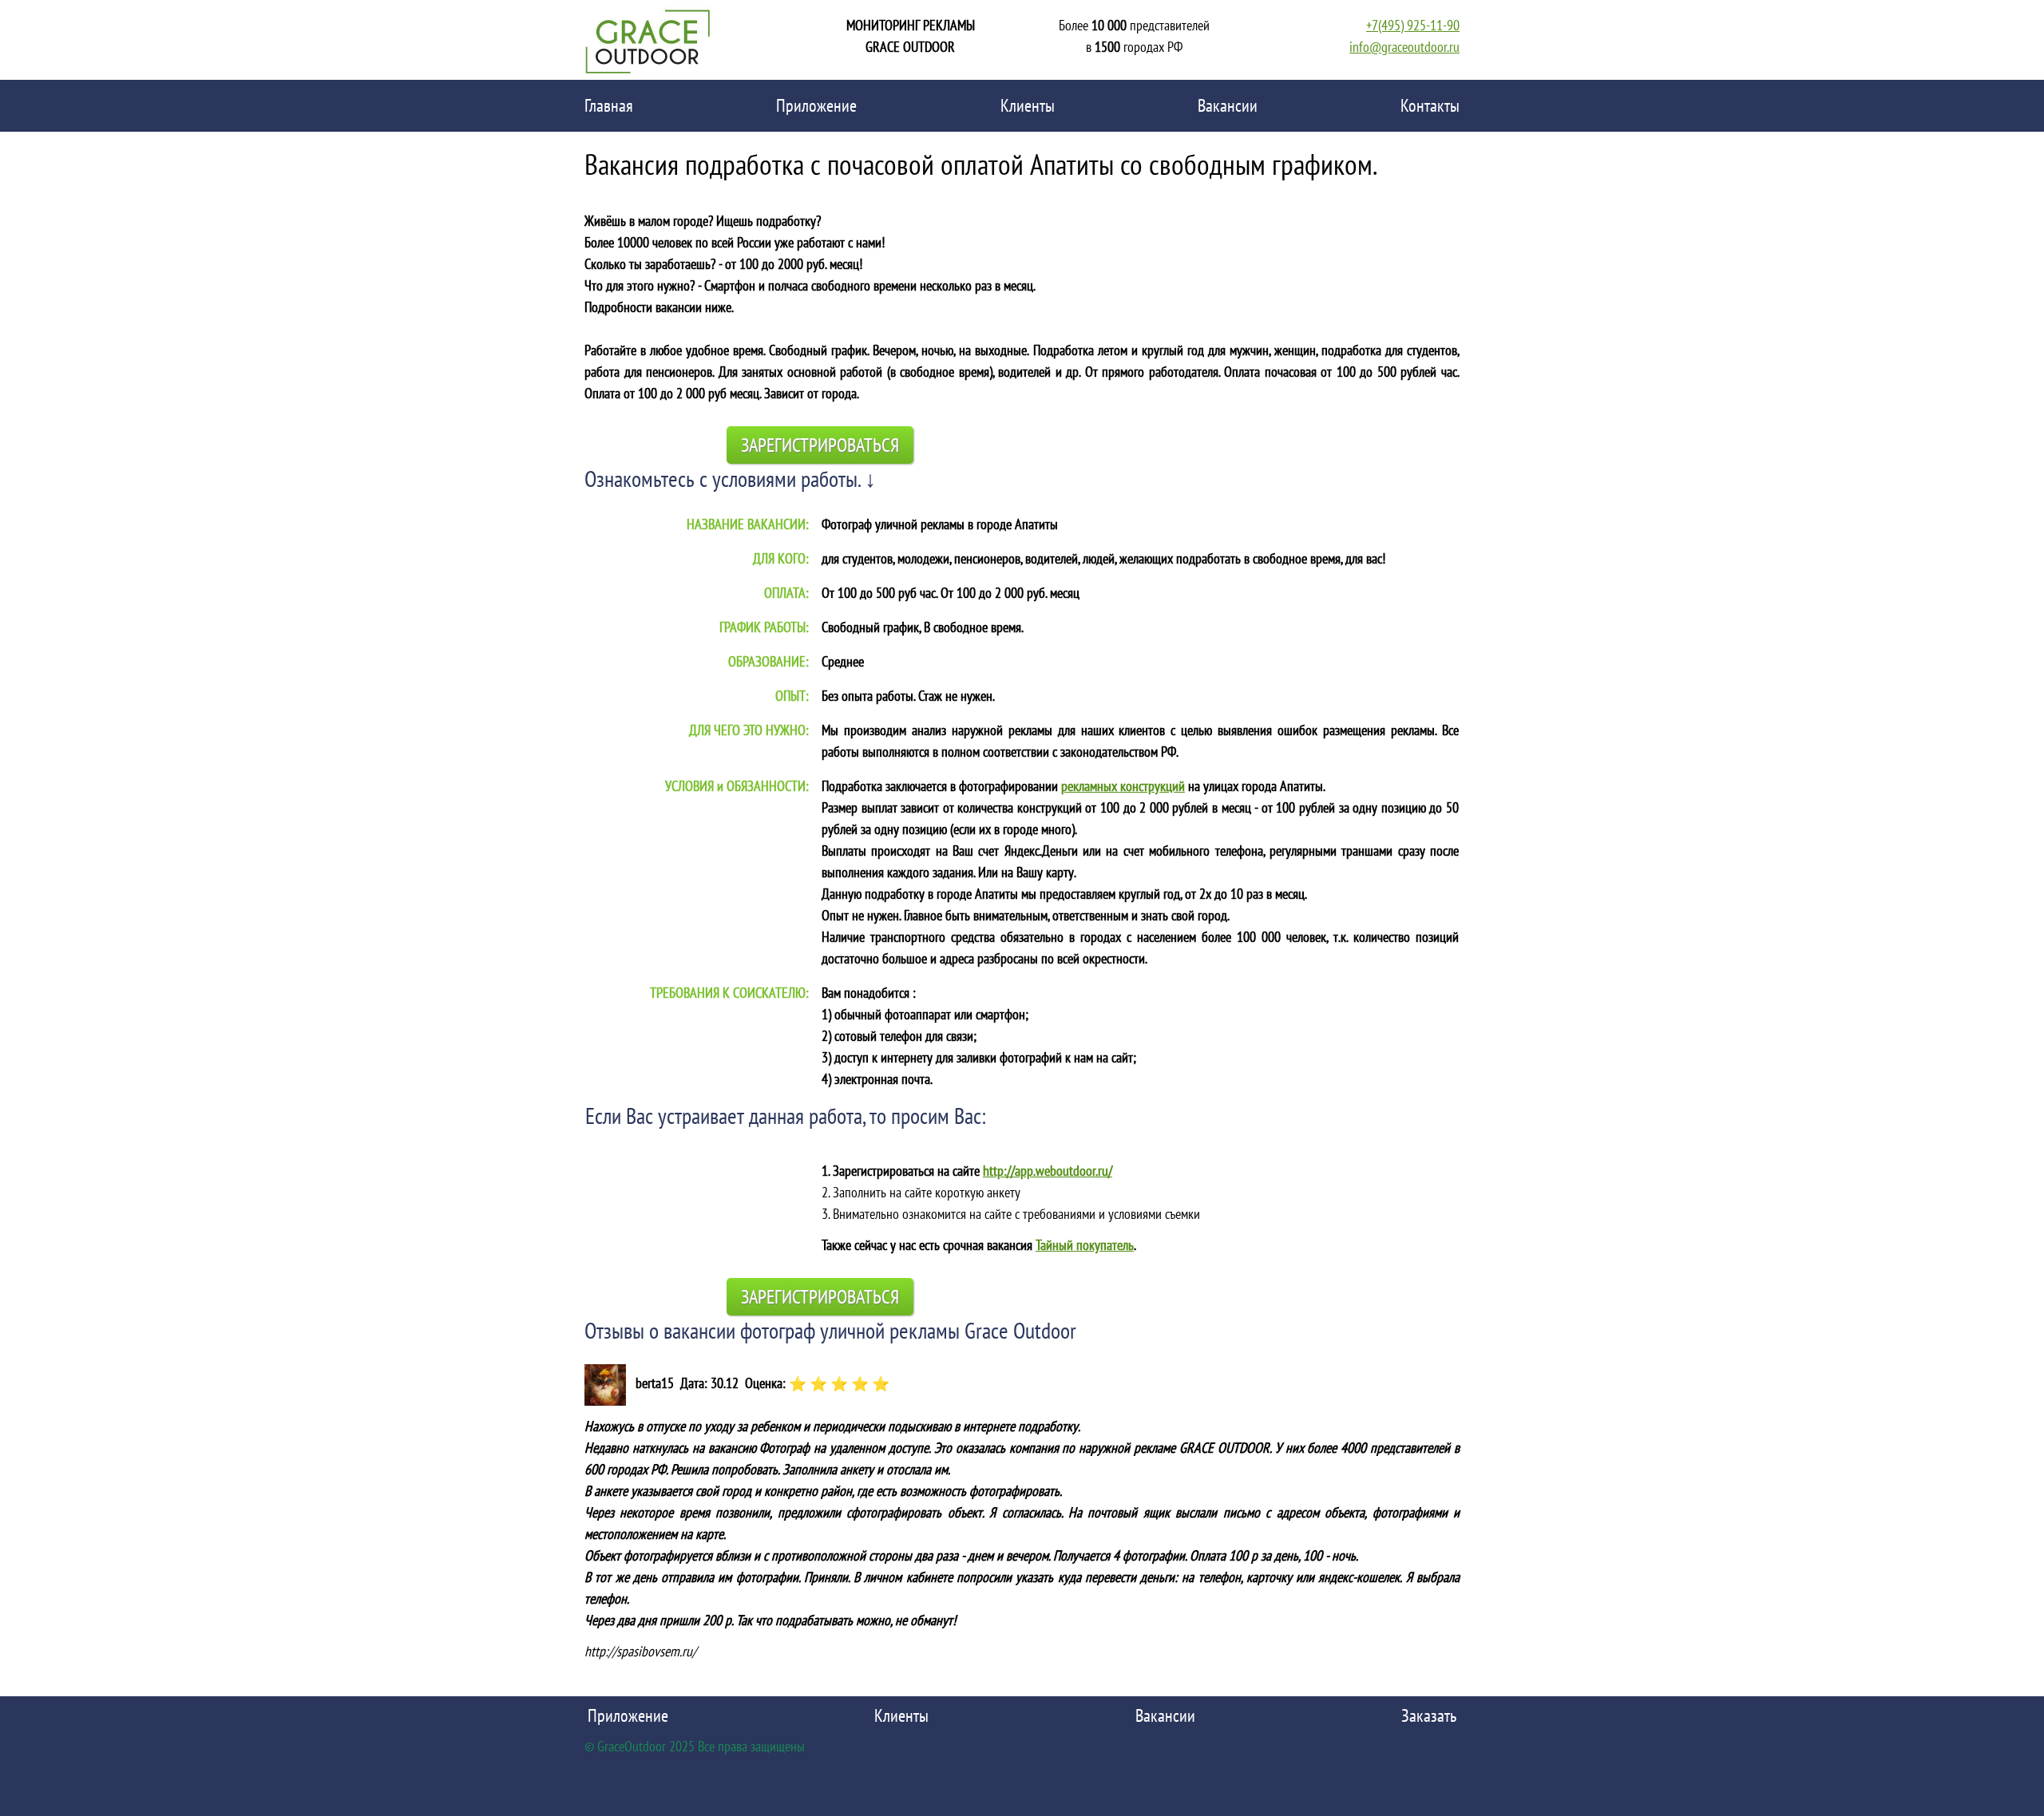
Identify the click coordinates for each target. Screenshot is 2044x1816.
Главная (609, 105)
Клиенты (1028, 105)
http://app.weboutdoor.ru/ (1048, 1171)
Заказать (1429, 1715)
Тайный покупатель (1085, 1245)
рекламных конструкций (1123, 786)
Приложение (816, 105)
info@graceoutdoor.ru (1404, 47)
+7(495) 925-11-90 (1413, 25)
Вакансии (1228, 105)
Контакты (1430, 105)
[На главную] (648, 40)
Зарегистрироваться (820, 445)
